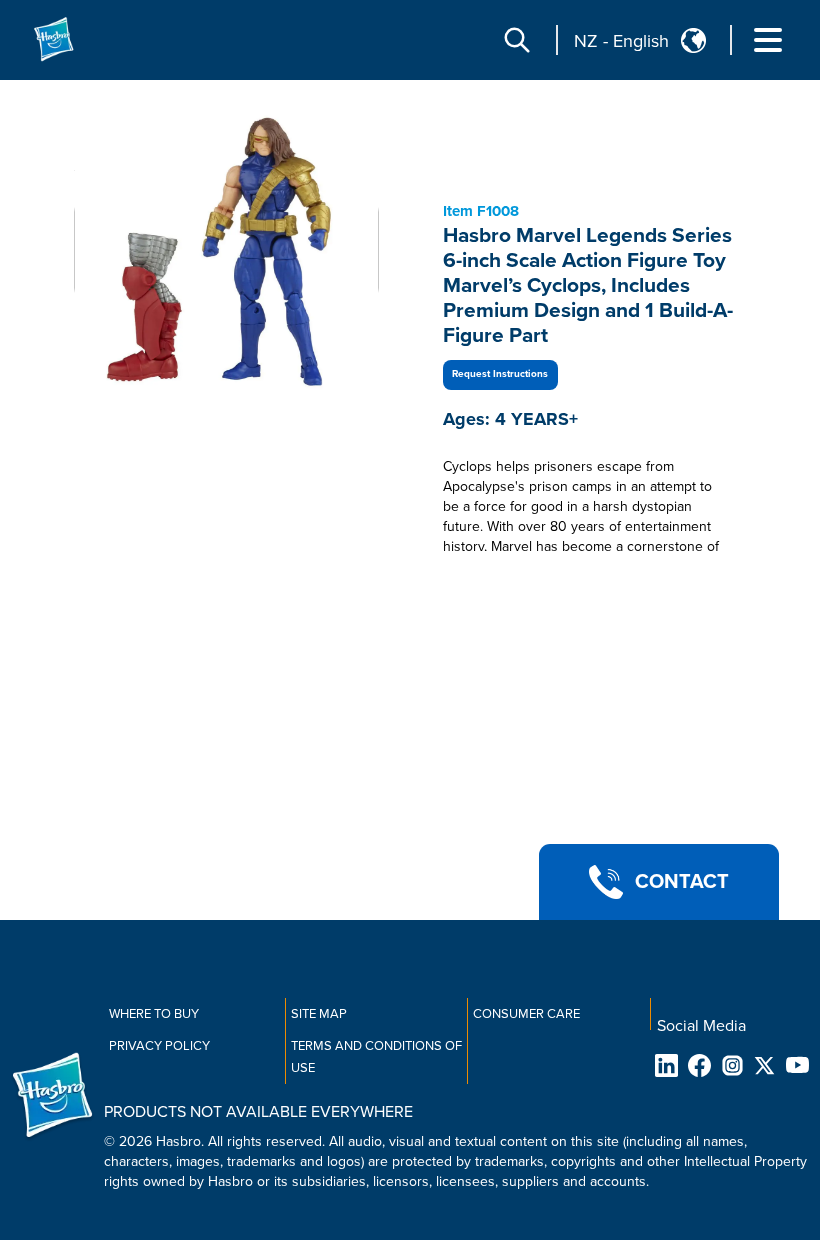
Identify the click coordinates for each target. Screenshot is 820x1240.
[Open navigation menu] (768, 40)
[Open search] (517, 40)
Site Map (319, 1014)
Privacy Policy (159, 1046)
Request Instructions (500, 374)
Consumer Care (526, 1014)
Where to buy (154, 1014)
